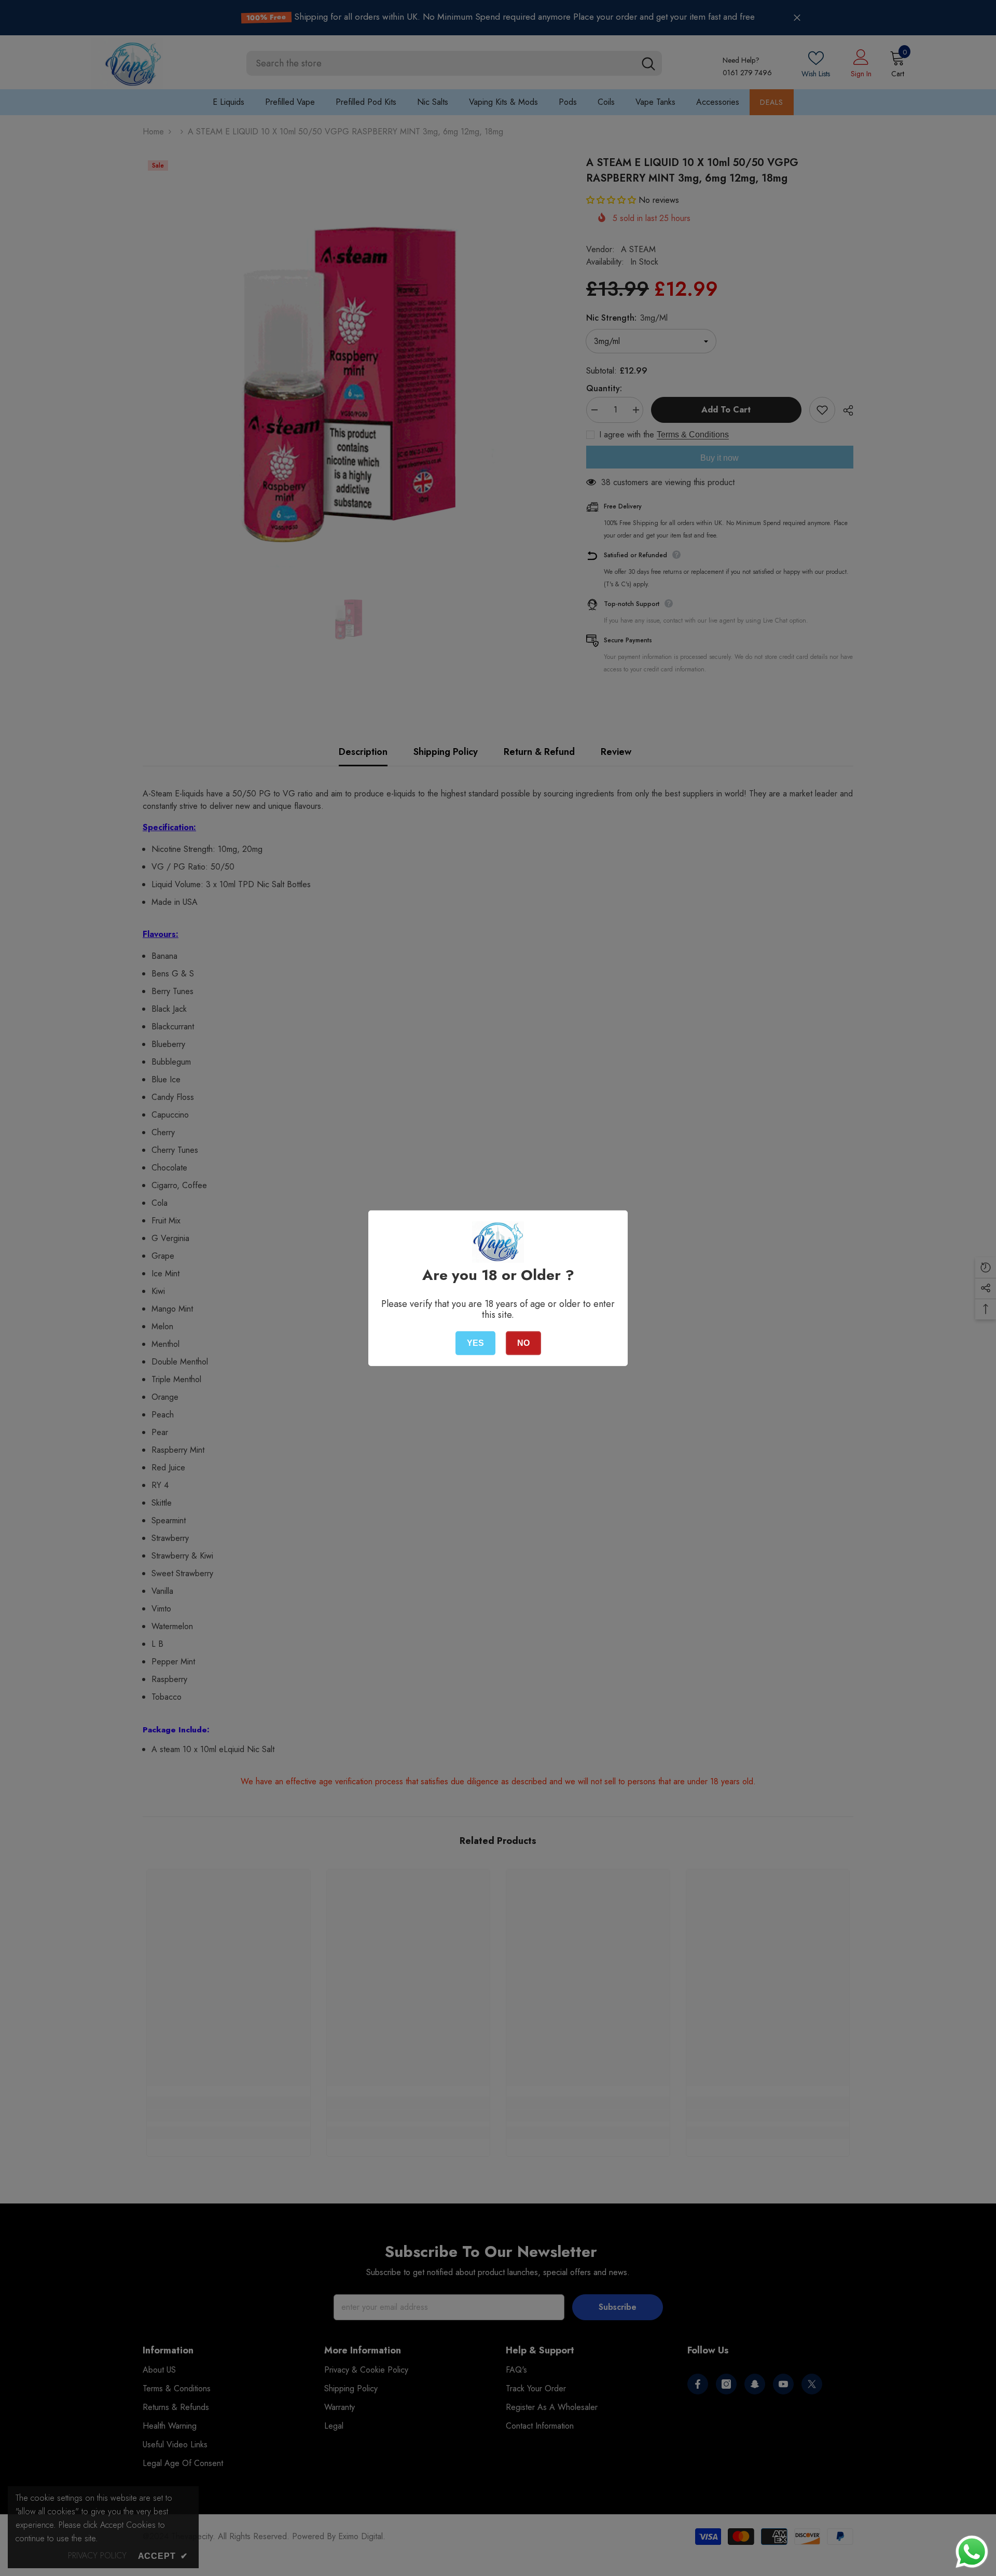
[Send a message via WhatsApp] (972, 2552)
